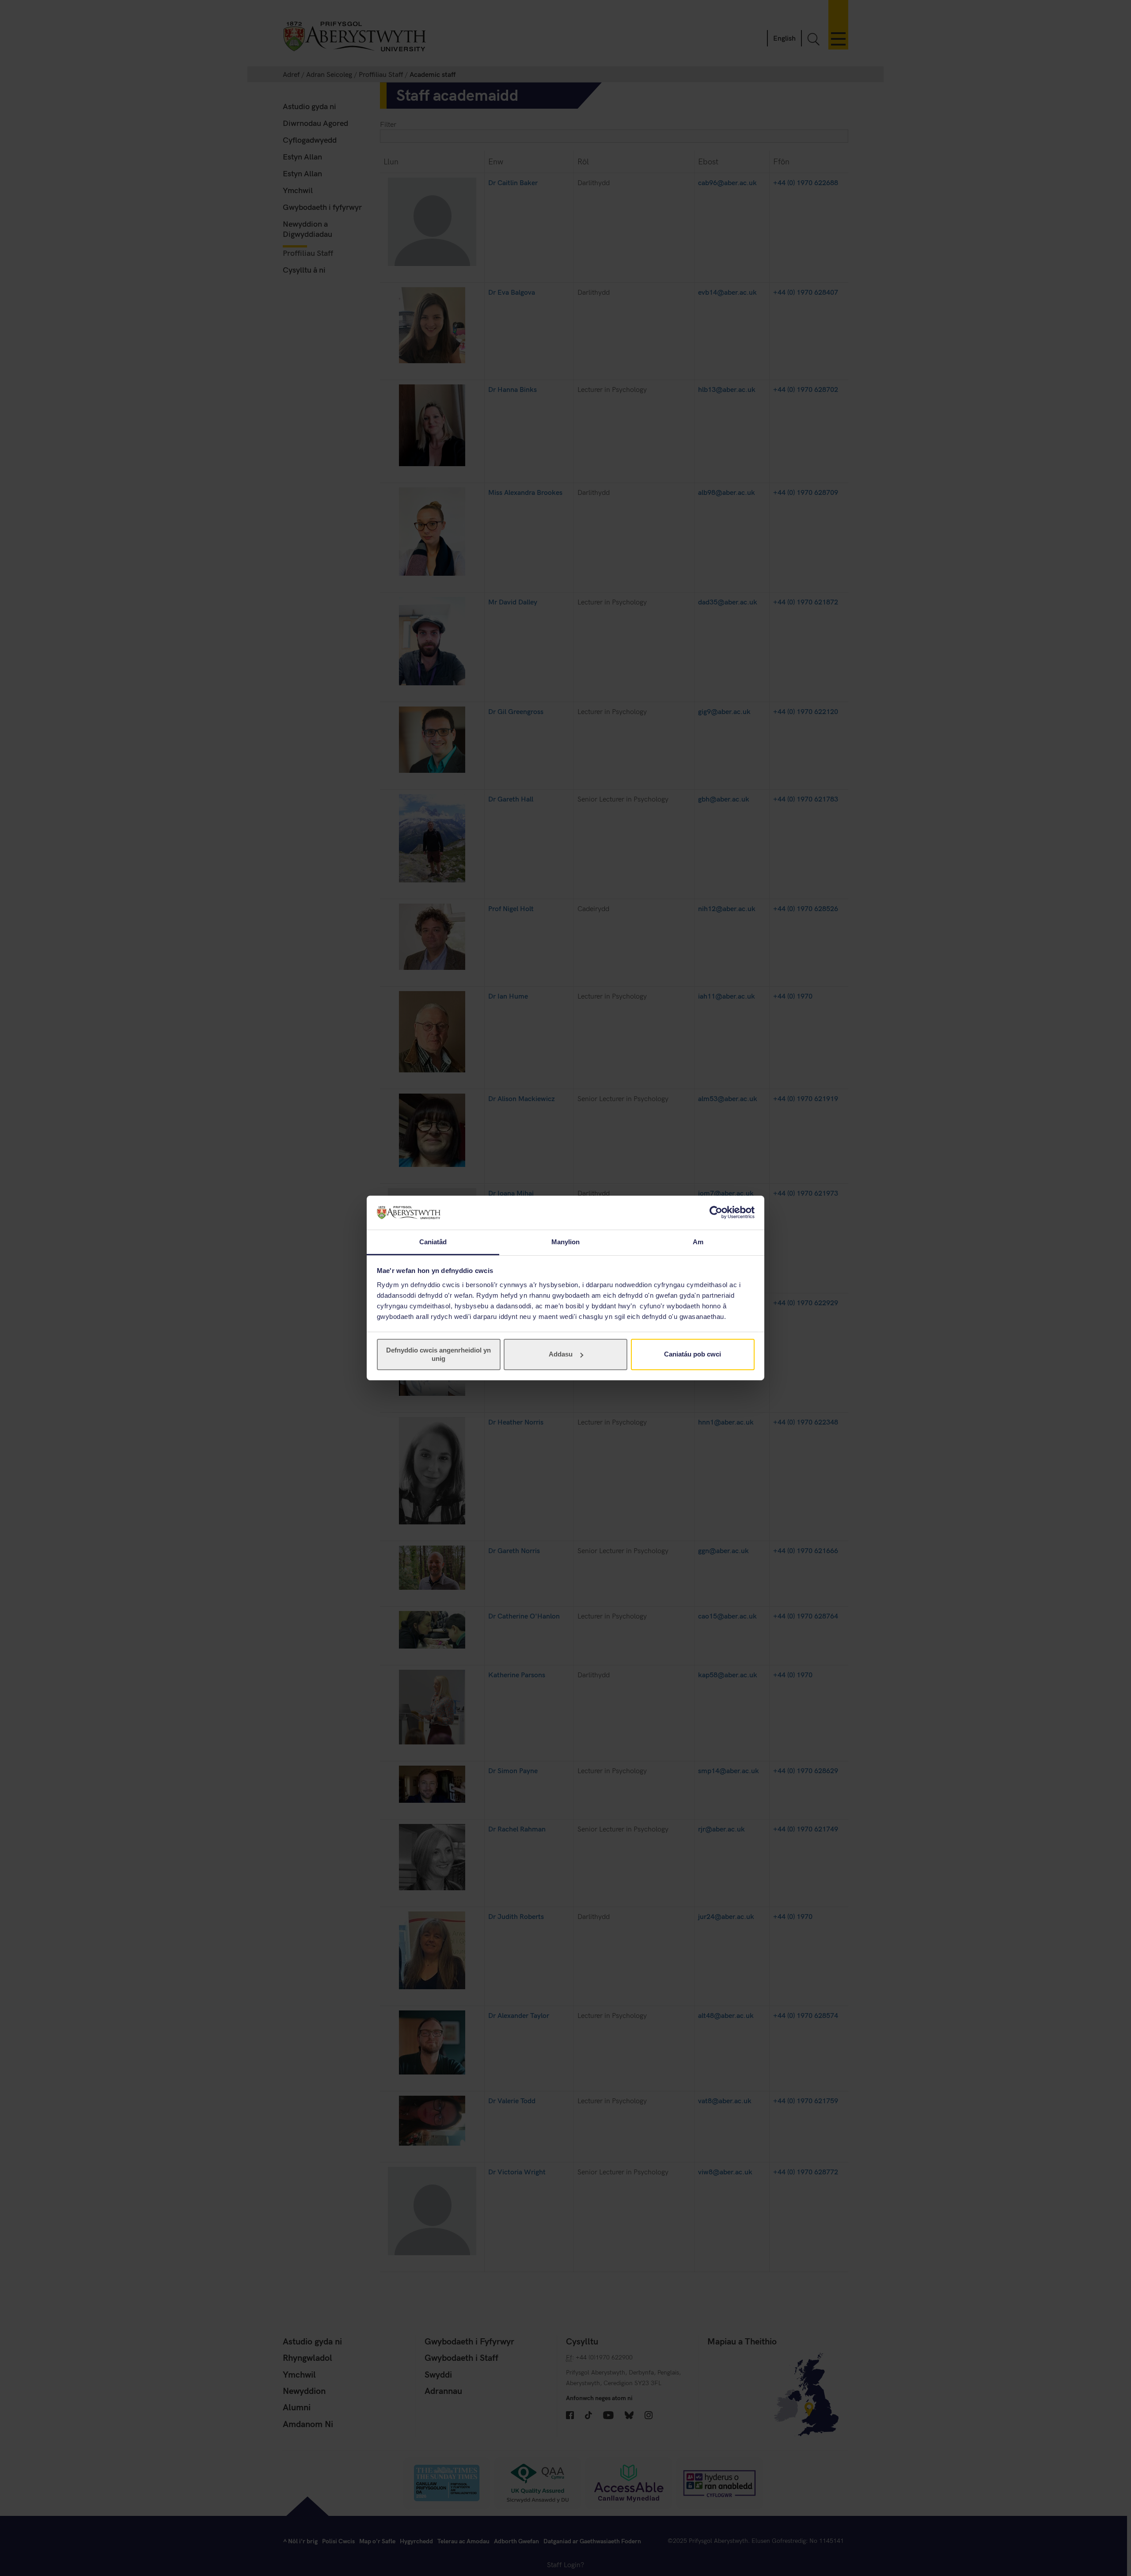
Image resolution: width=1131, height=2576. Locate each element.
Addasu (561, 1354)
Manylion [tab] (566, 1242)
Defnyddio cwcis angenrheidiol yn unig (438, 1354)
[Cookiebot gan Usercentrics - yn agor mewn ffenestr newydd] (716, 1212)
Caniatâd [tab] (433, 1242)
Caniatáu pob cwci (693, 1354)
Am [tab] (698, 1242)
